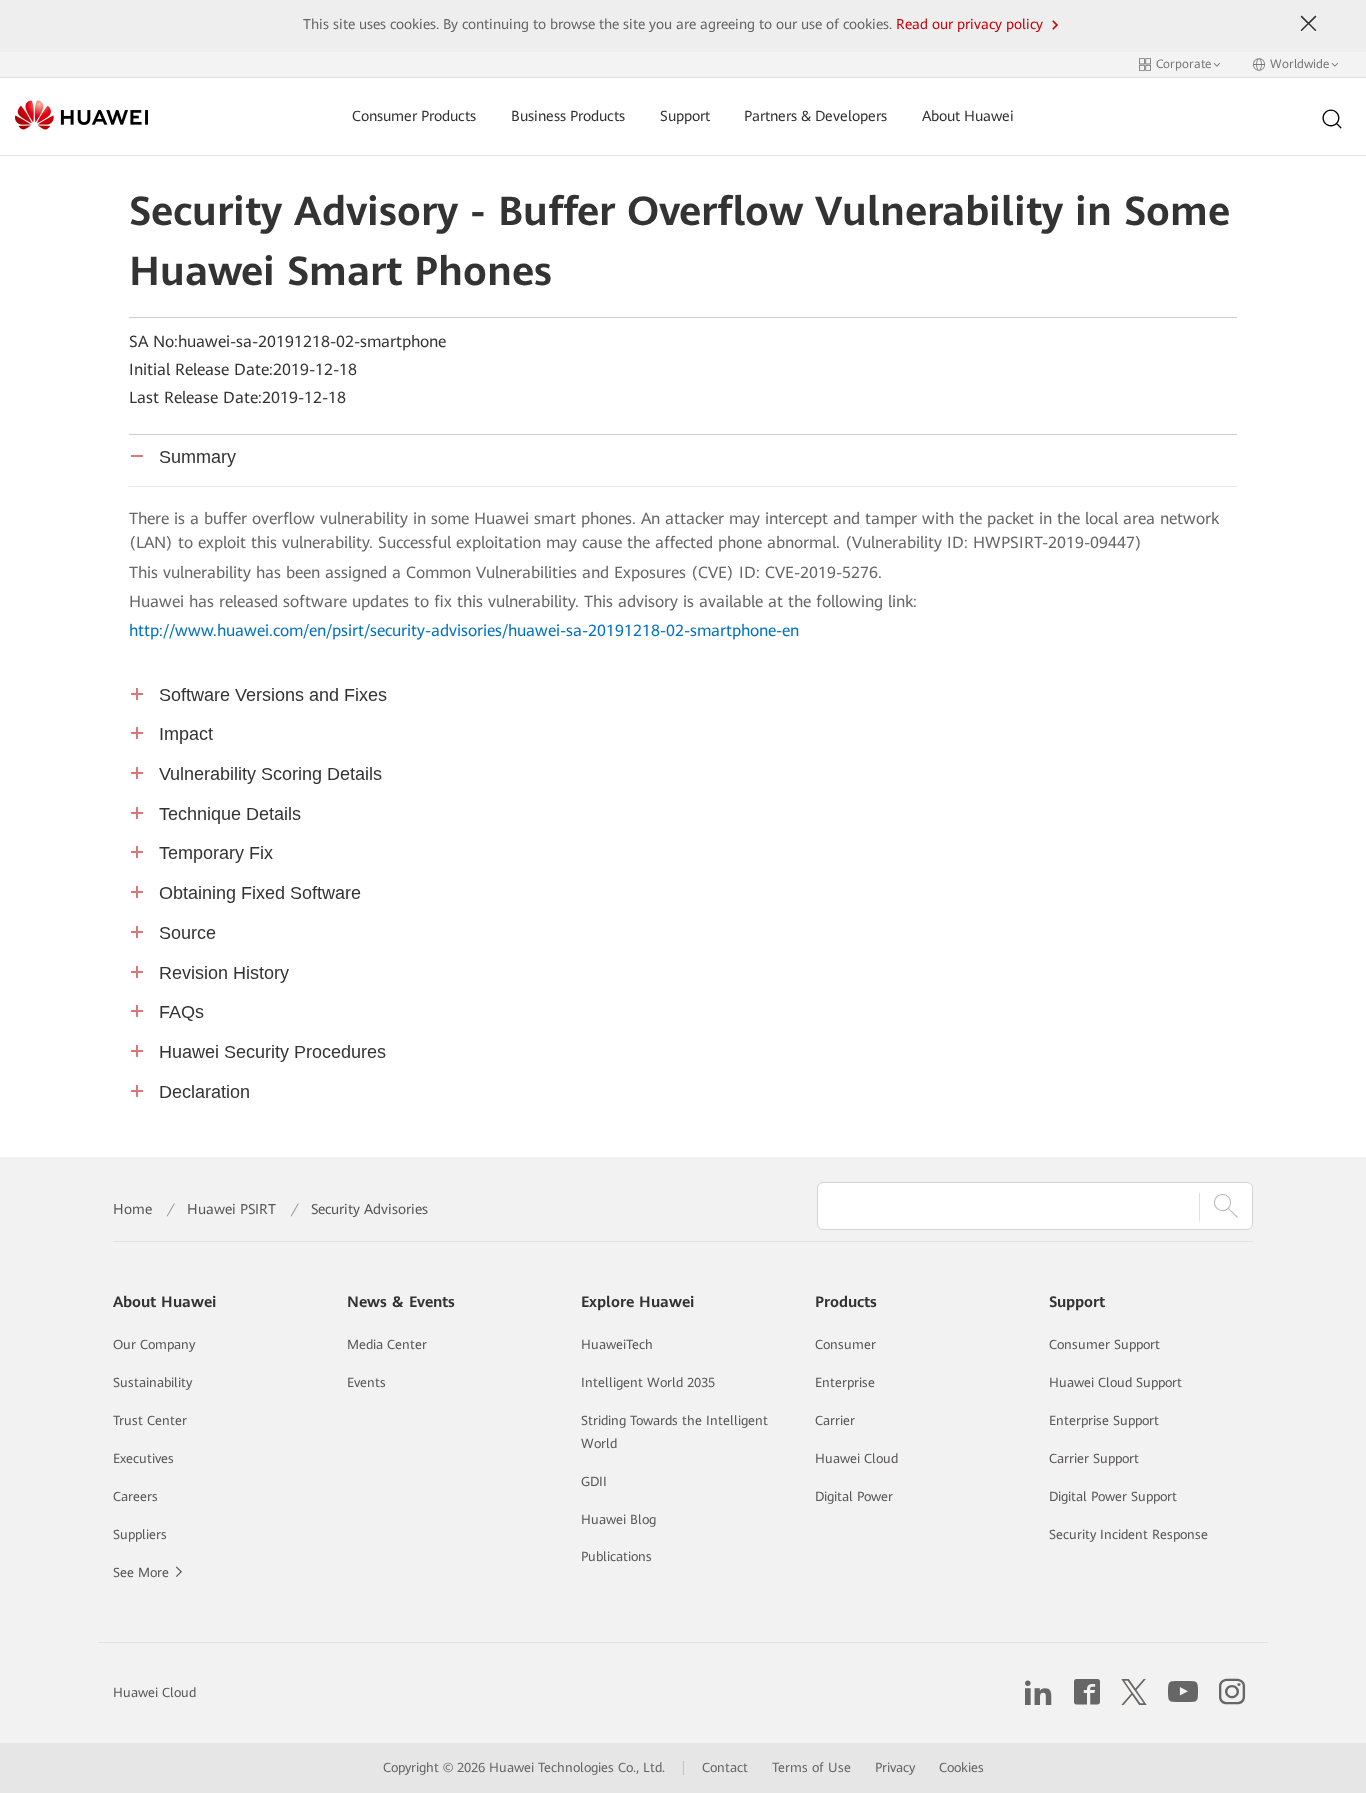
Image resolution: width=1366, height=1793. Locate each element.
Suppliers (140, 1534)
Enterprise (845, 1382)
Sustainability (152, 1382)
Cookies (961, 1767)
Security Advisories (369, 1209)
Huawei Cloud (856, 1458)
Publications (616, 1556)
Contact (725, 1767)
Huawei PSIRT (231, 1209)
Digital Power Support (1113, 1496)
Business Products (568, 116)
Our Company (154, 1344)
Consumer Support (1104, 1344)
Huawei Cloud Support (1115, 1382)
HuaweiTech (617, 1344)
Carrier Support (1094, 1458)
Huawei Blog (618, 1519)
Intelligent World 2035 (648, 1382)
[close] (1308, 24)
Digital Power (854, 1496)
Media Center (387, 1344)
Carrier (835, 1420)
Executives (143, 1458)
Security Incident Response (1128, 1534)
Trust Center (150, 1420)
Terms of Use (811, 1767)
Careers (135, 1496)
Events (366, 1382)
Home (132, 1209)
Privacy (895, 1767)
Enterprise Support (1104, 1420)
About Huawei (968, 116)
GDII (594, 1481)
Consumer (845, 1344)
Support (685, 116)
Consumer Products (414, 116)
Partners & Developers (815, 116)
